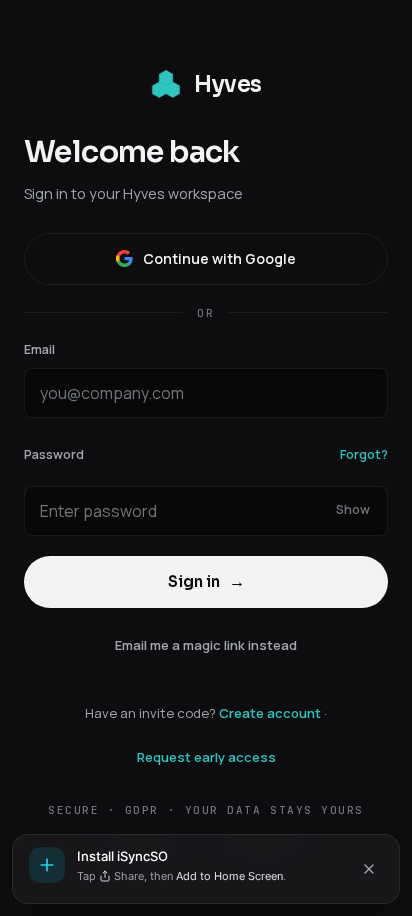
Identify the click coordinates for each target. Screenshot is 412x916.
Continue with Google (219, 258)
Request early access (206, 757)
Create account (270, 713)
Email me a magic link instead (206, 645)
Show (353, 509)
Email (39, 349)
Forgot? (364, 454)
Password (54, 454)
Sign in (206, 581)
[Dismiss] (369, 869)
